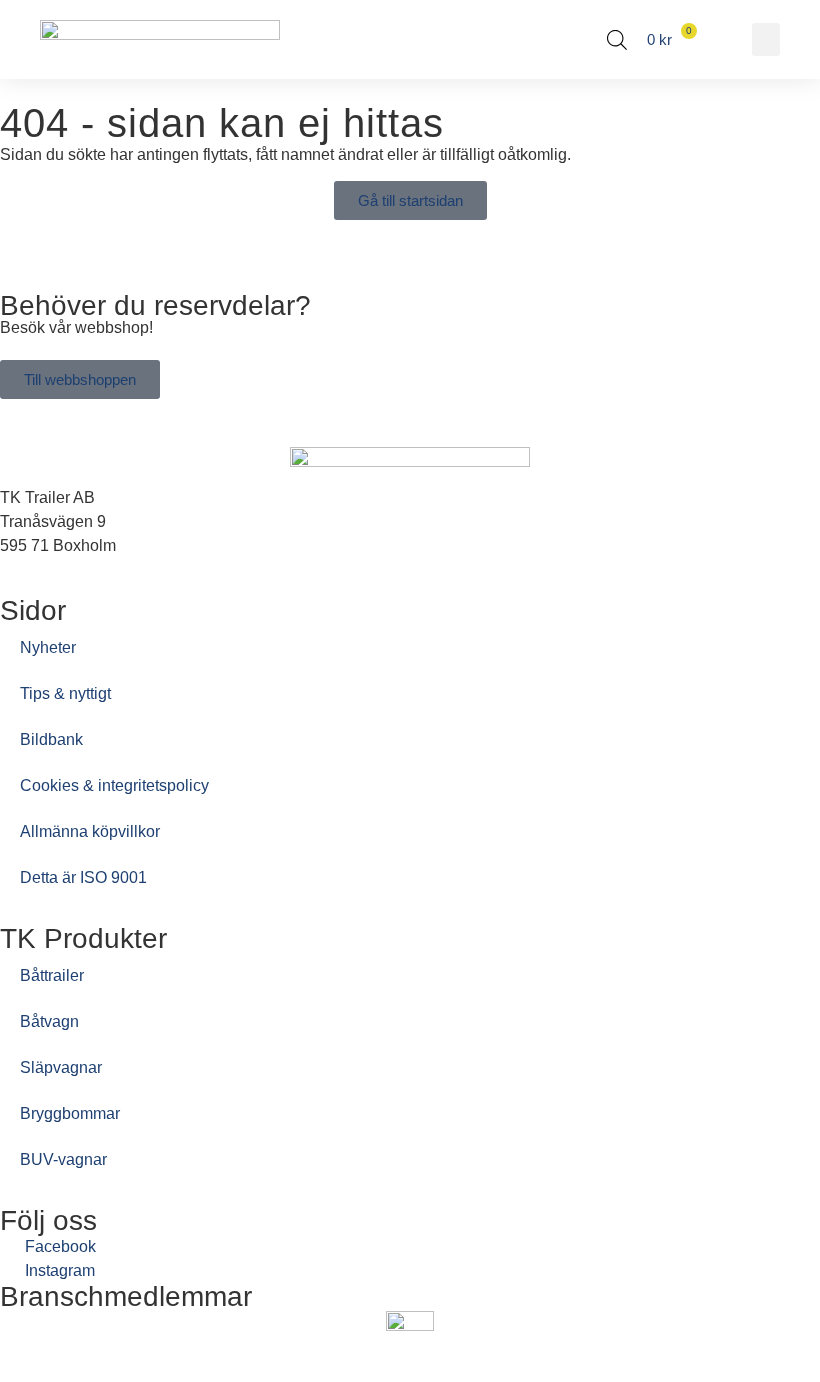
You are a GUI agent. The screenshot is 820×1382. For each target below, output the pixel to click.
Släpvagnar (61, 1067)
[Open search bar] (617, 40)
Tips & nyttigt (65, 693)
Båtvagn (49, 1021)
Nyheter (48, 647)
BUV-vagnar (63, 1159)
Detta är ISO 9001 (83, 877)
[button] (766, 39)
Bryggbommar (70, 1113)
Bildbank (51, 739)
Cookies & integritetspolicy (114, 785)
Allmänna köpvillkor (90, 831)
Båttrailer (52, 975)
